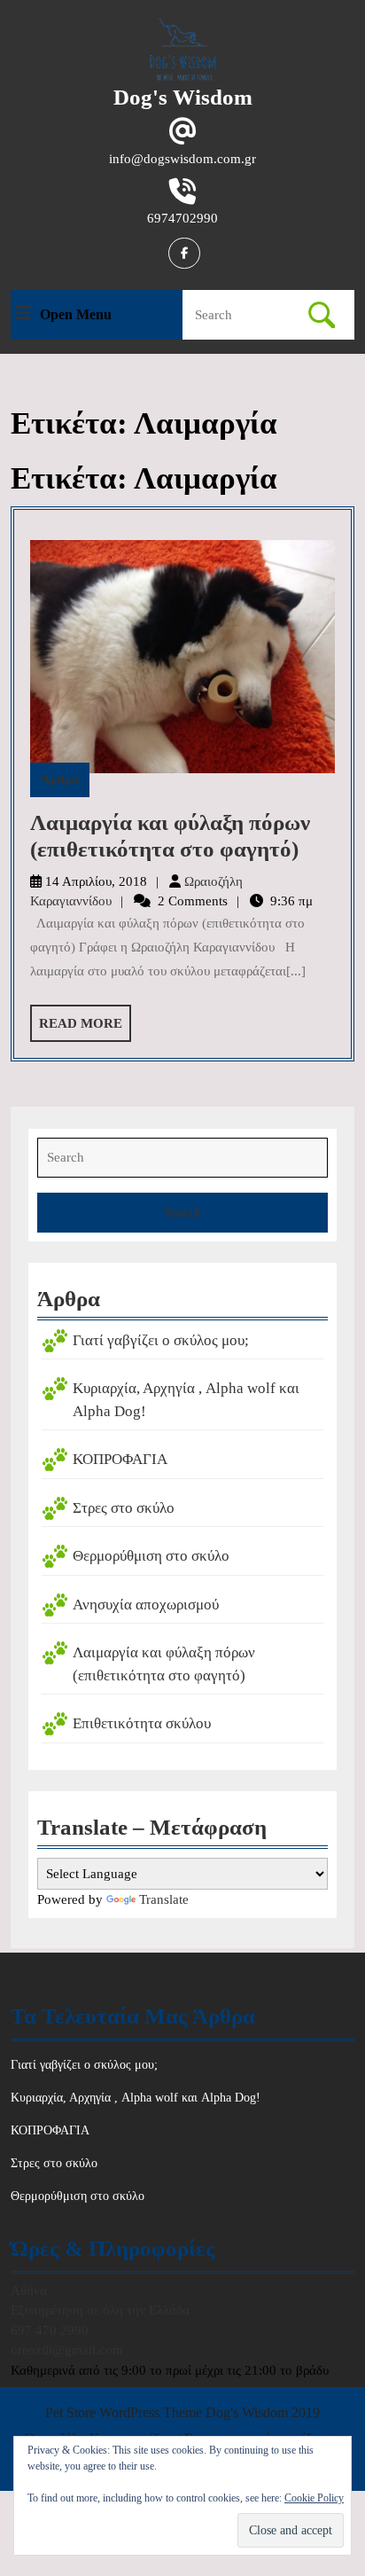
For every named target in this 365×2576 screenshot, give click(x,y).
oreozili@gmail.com (67, 2350)
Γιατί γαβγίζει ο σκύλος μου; (161, 1340)
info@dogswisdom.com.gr (182, 159)
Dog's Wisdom (183, 97)
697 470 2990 (50, 2330)
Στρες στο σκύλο (124, 1508)
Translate (164, 1899)
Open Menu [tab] (76, 316)
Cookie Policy (314, 2498)
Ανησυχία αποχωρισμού (146, 1605)
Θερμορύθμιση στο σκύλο (151, 1556)
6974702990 (182, 218)
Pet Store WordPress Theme (124, 2412)
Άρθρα (60, 779)
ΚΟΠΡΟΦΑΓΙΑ (120, 1459)
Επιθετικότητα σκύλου (142, 1723)
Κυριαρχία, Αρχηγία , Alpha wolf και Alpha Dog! (136, 2098)
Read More (85, 1029)
